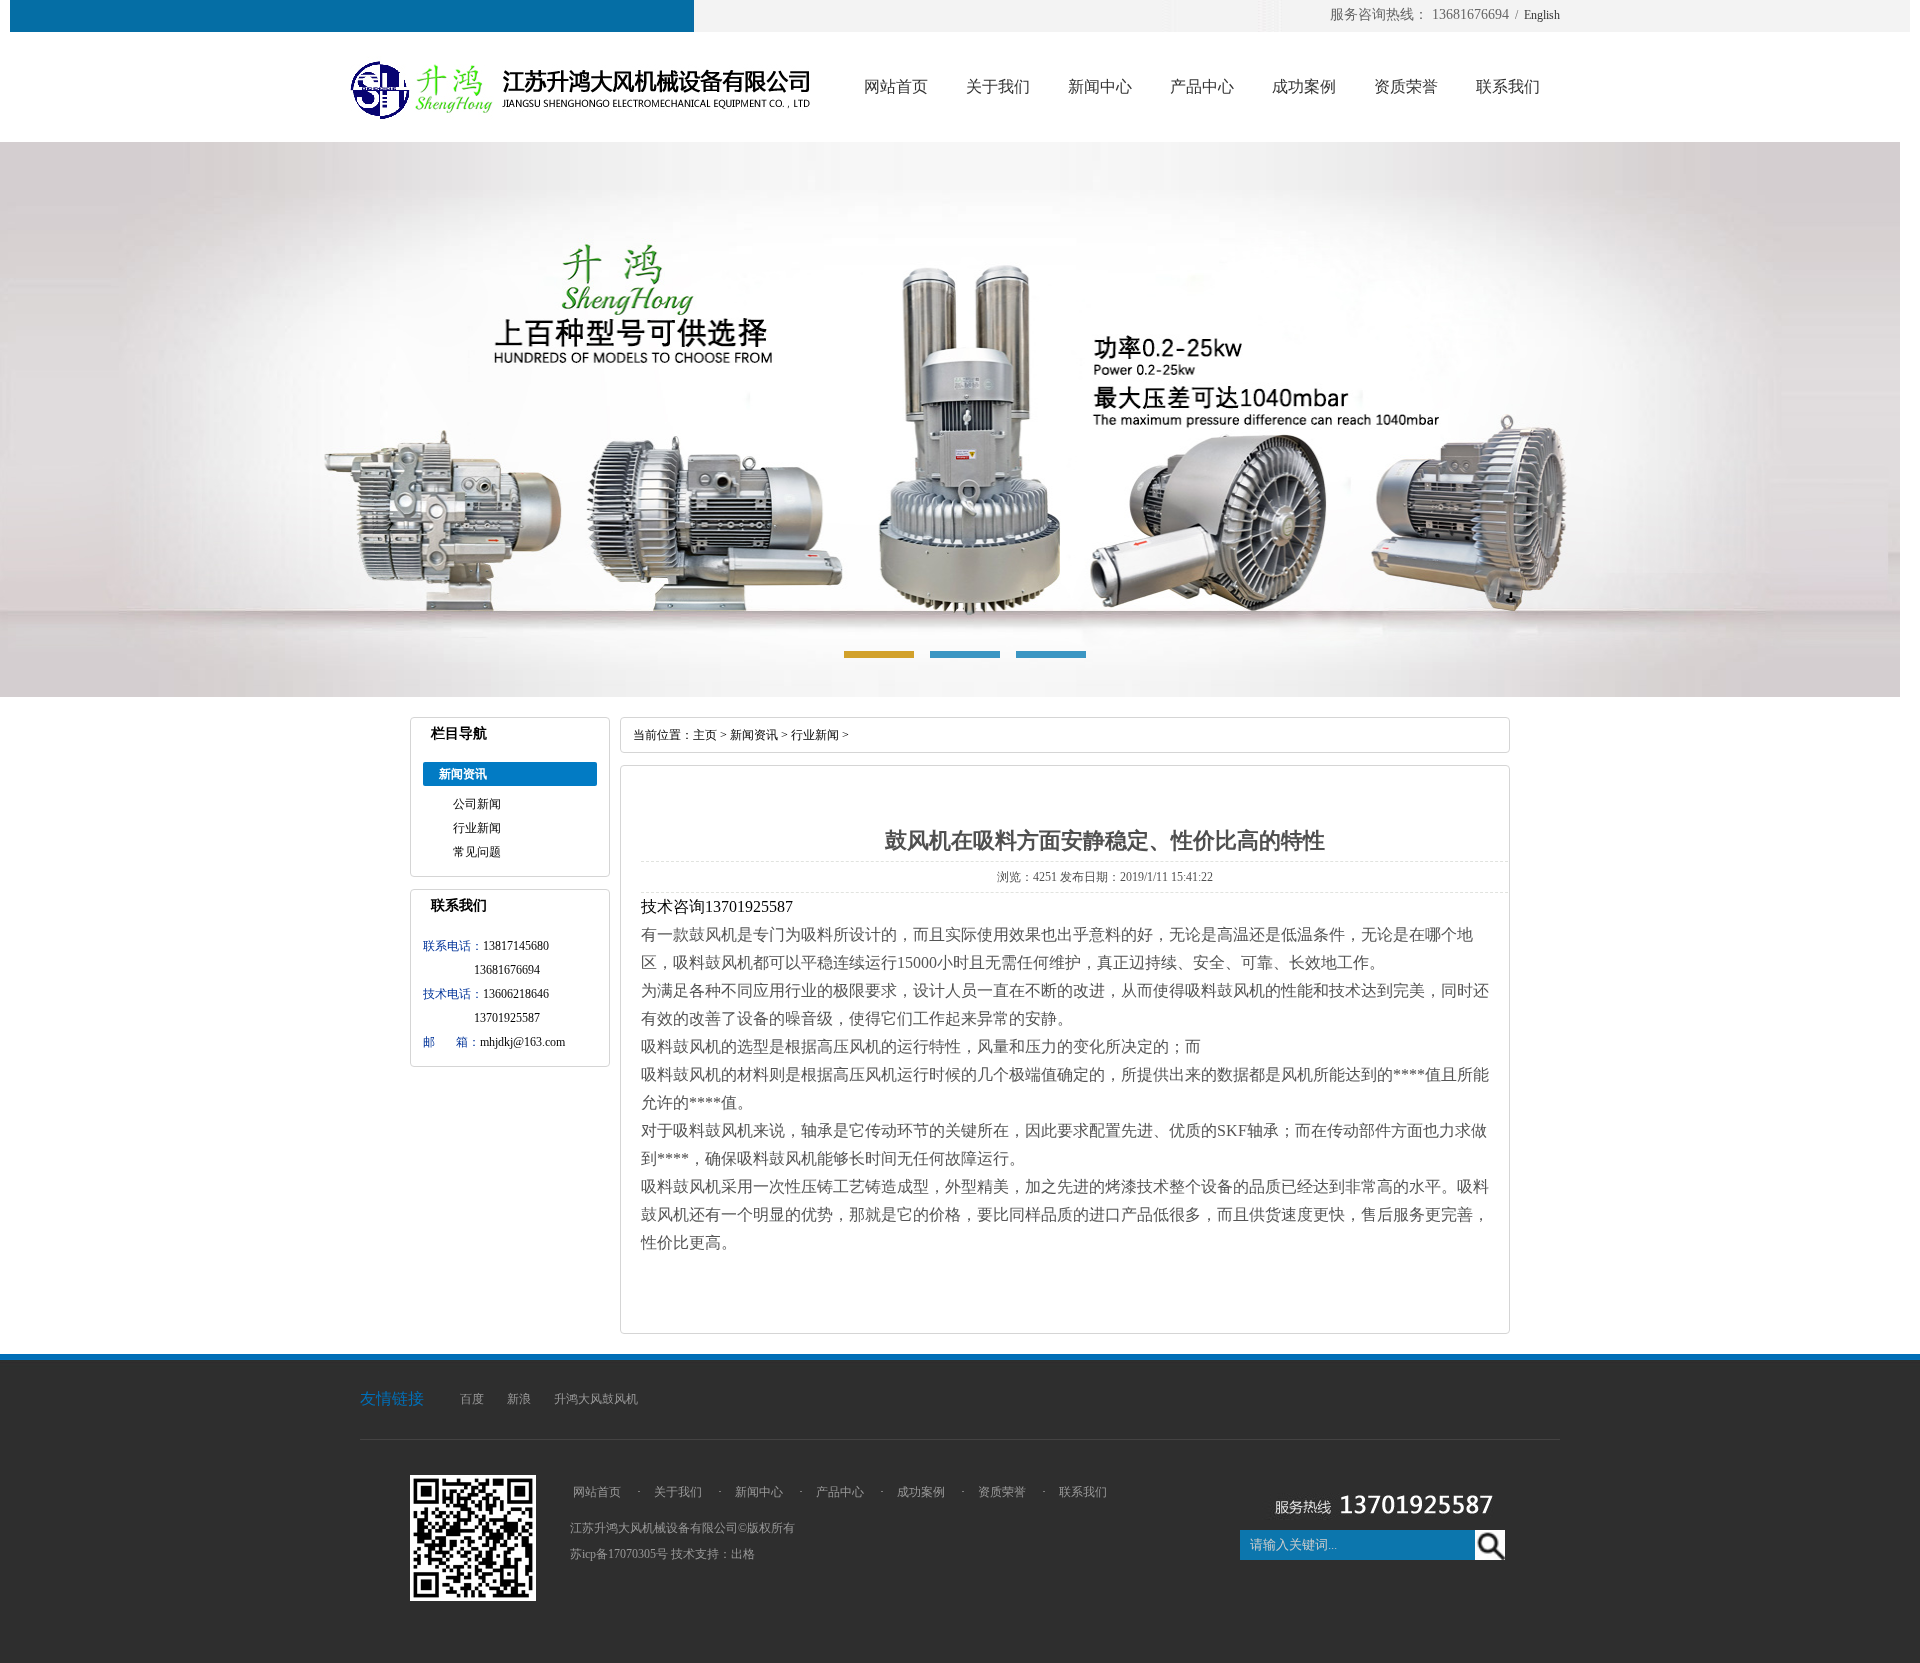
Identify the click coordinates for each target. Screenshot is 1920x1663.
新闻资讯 (754, 735)
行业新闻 (477, 828)
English (1542, 15)
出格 (743, 1554)
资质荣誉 (1406, 86)
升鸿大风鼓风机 (596, 1399)
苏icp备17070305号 (619, 1554)
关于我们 (998, 86)
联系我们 (1508, 86)
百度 (472, 1399)
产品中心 (1202, 86)
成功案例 (1304, 86)
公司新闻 (477, 804)
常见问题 (477, 852)
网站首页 (896, 86)
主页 (705, 735)
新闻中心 (1100, 86)
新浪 (519, 1399)
